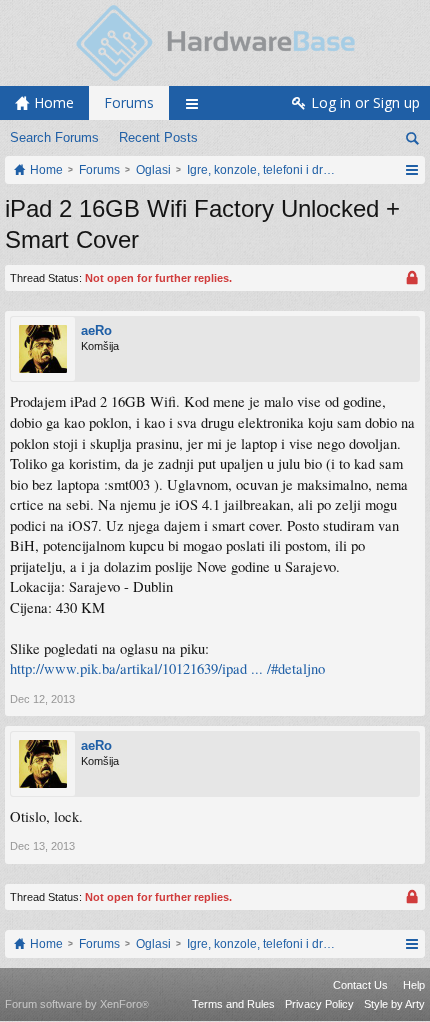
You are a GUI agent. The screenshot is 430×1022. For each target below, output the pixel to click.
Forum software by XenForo (77, 1004)
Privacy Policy (319, 1004)
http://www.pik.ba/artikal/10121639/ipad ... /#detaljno (167, 668)
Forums (129, 102)
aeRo (96, 330)
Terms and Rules (233, 1004)
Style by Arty (394, 1004)
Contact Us (360, 985)
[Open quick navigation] (411, 170)
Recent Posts (158, 137)
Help (414, 985)
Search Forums (54, 137)
